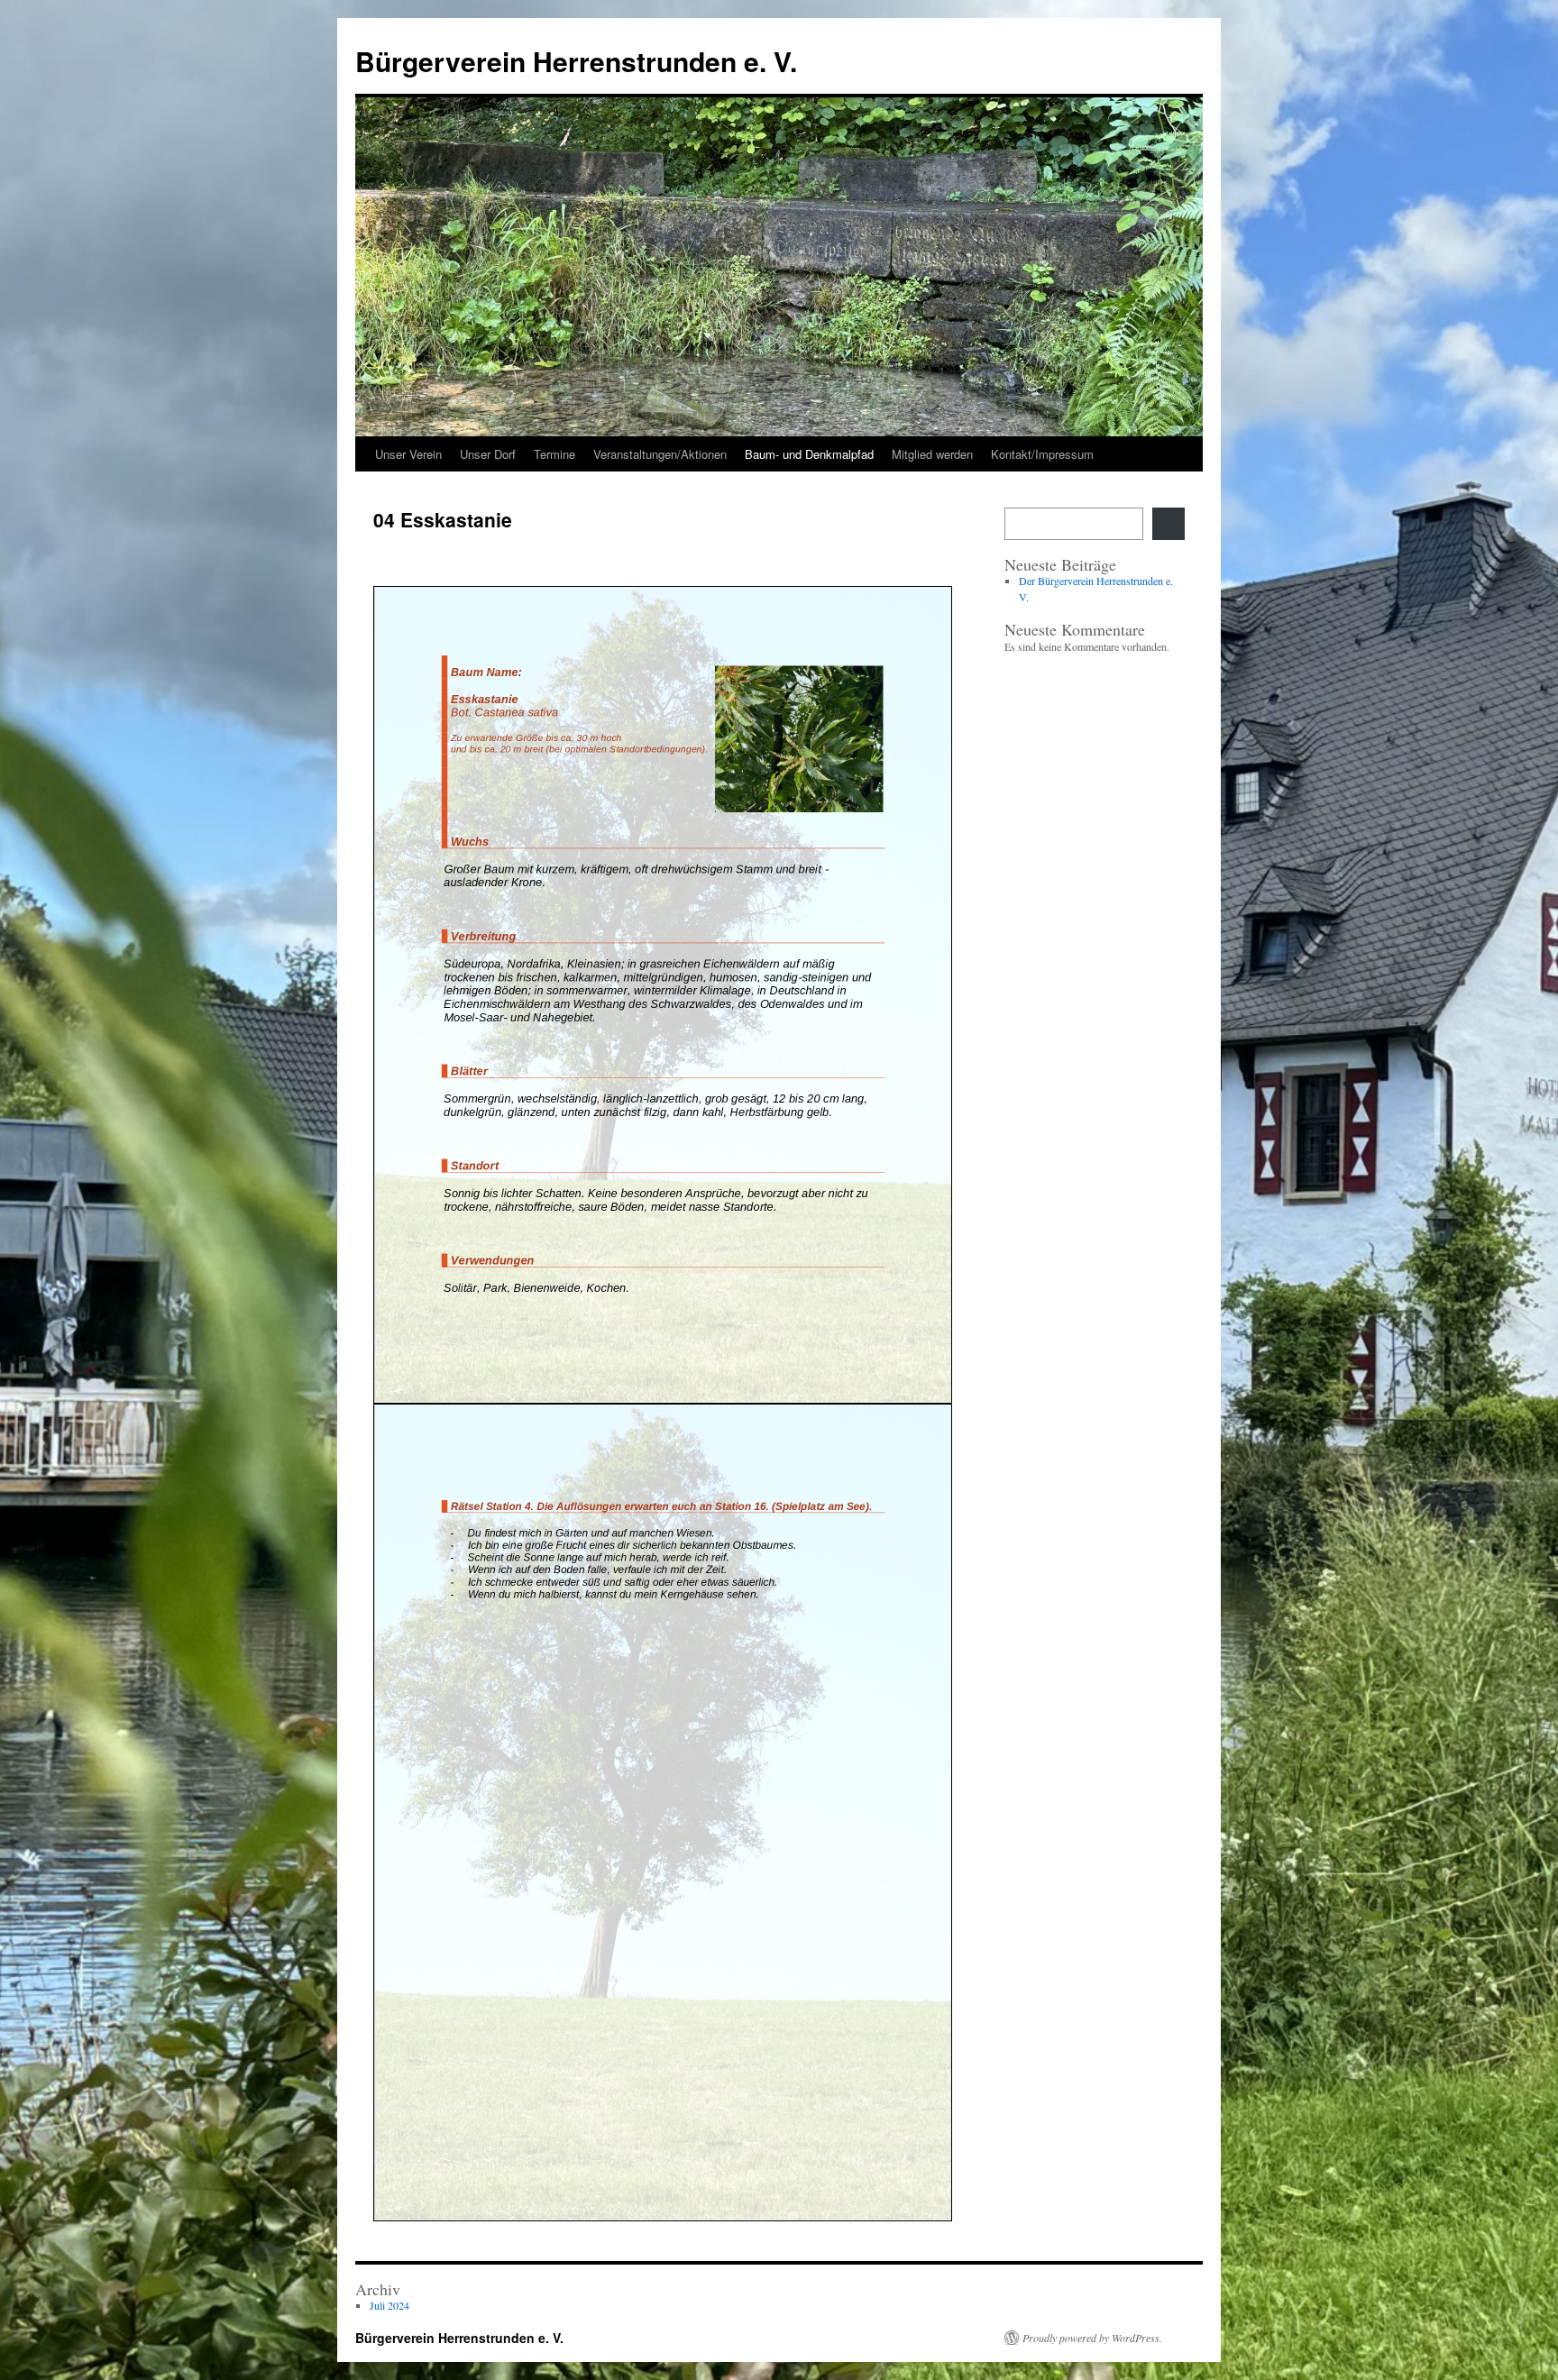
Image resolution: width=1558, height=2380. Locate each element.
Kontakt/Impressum (1042, 454)
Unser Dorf (488, 454)
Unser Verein (408, 454)
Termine (554, 454)
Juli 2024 (389, 2305)
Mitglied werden (932, 454)
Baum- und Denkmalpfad (809, 454)
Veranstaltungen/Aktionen (660, 454)
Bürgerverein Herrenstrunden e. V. (576, 61)
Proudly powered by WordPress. (1092, 2338)
